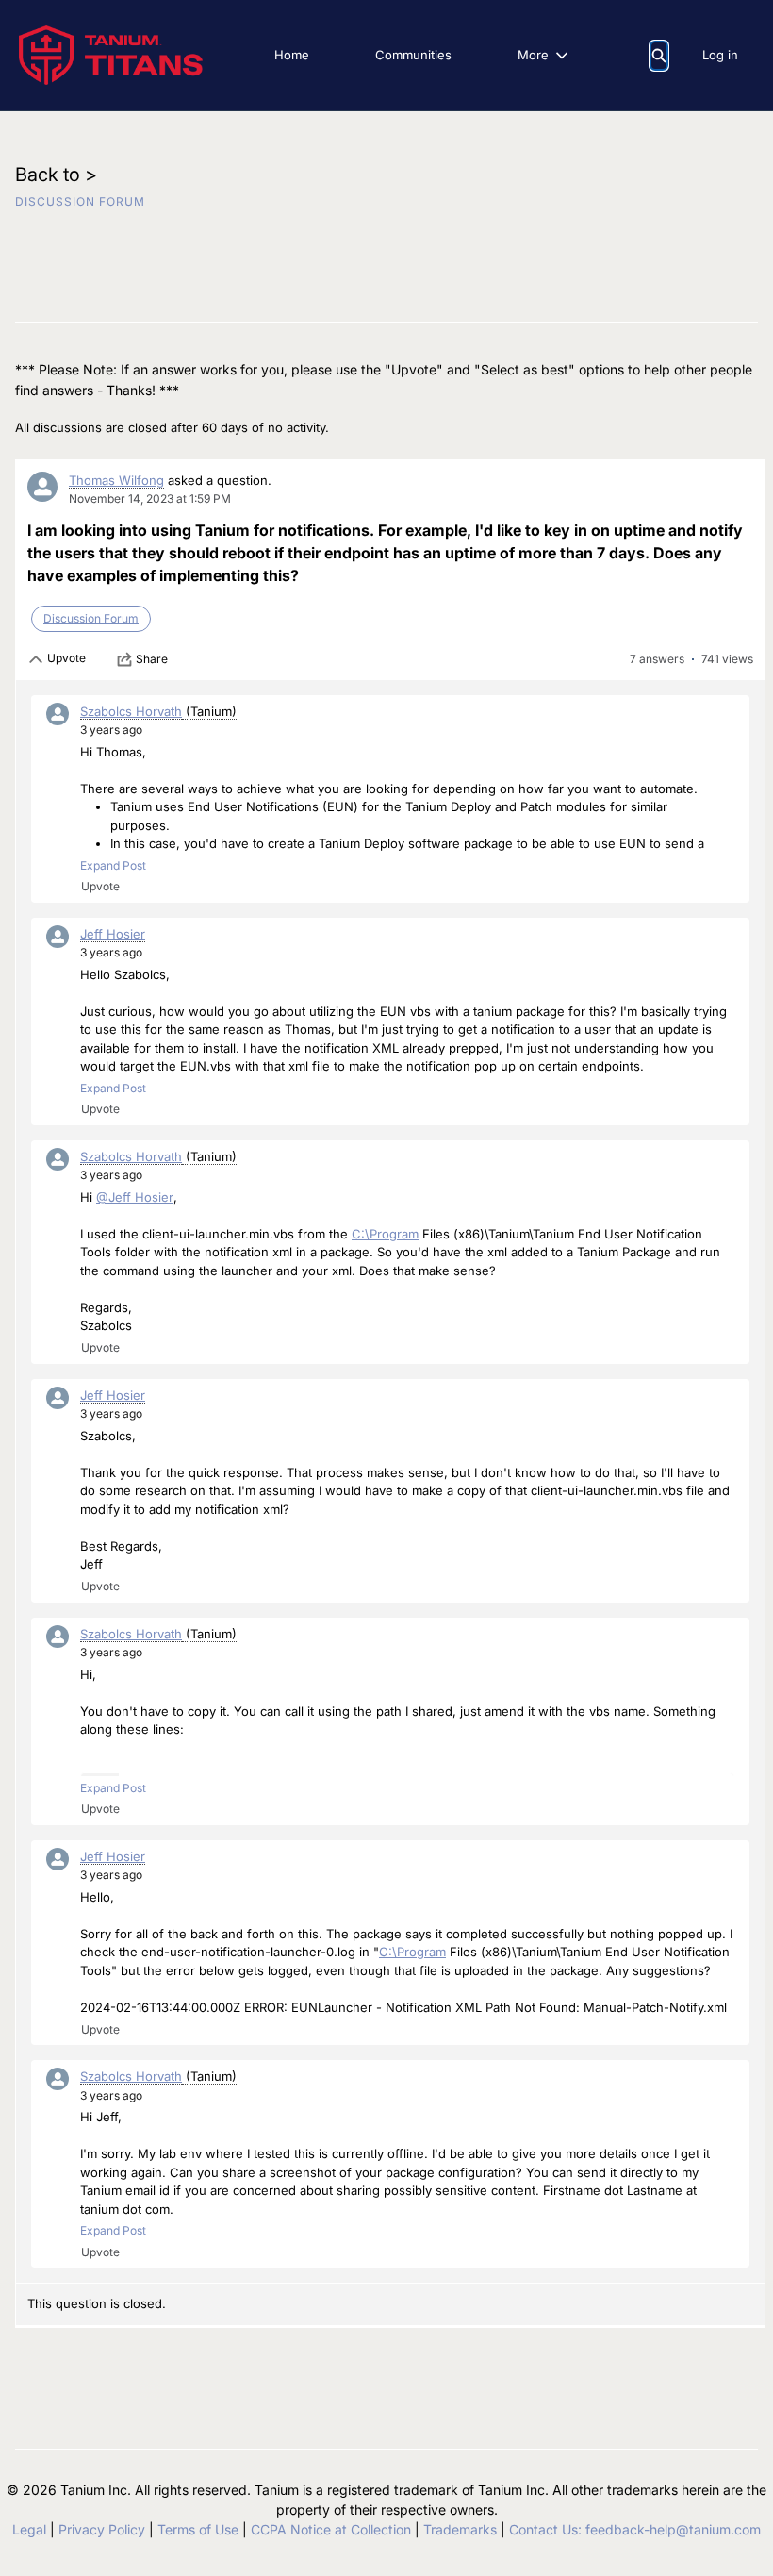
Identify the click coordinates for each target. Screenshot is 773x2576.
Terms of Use (198, 2529)
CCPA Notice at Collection (331, 2529)
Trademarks (460, 2529)
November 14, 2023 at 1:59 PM (150, 499)
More (533, 55)
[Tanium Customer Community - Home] (111, 55)
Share (152, 659)
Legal (29, 2529)
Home (292, 55)
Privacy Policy (102, 2529)
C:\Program (385, 1234)
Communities (413, 55)
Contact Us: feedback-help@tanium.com (635, 2529)
